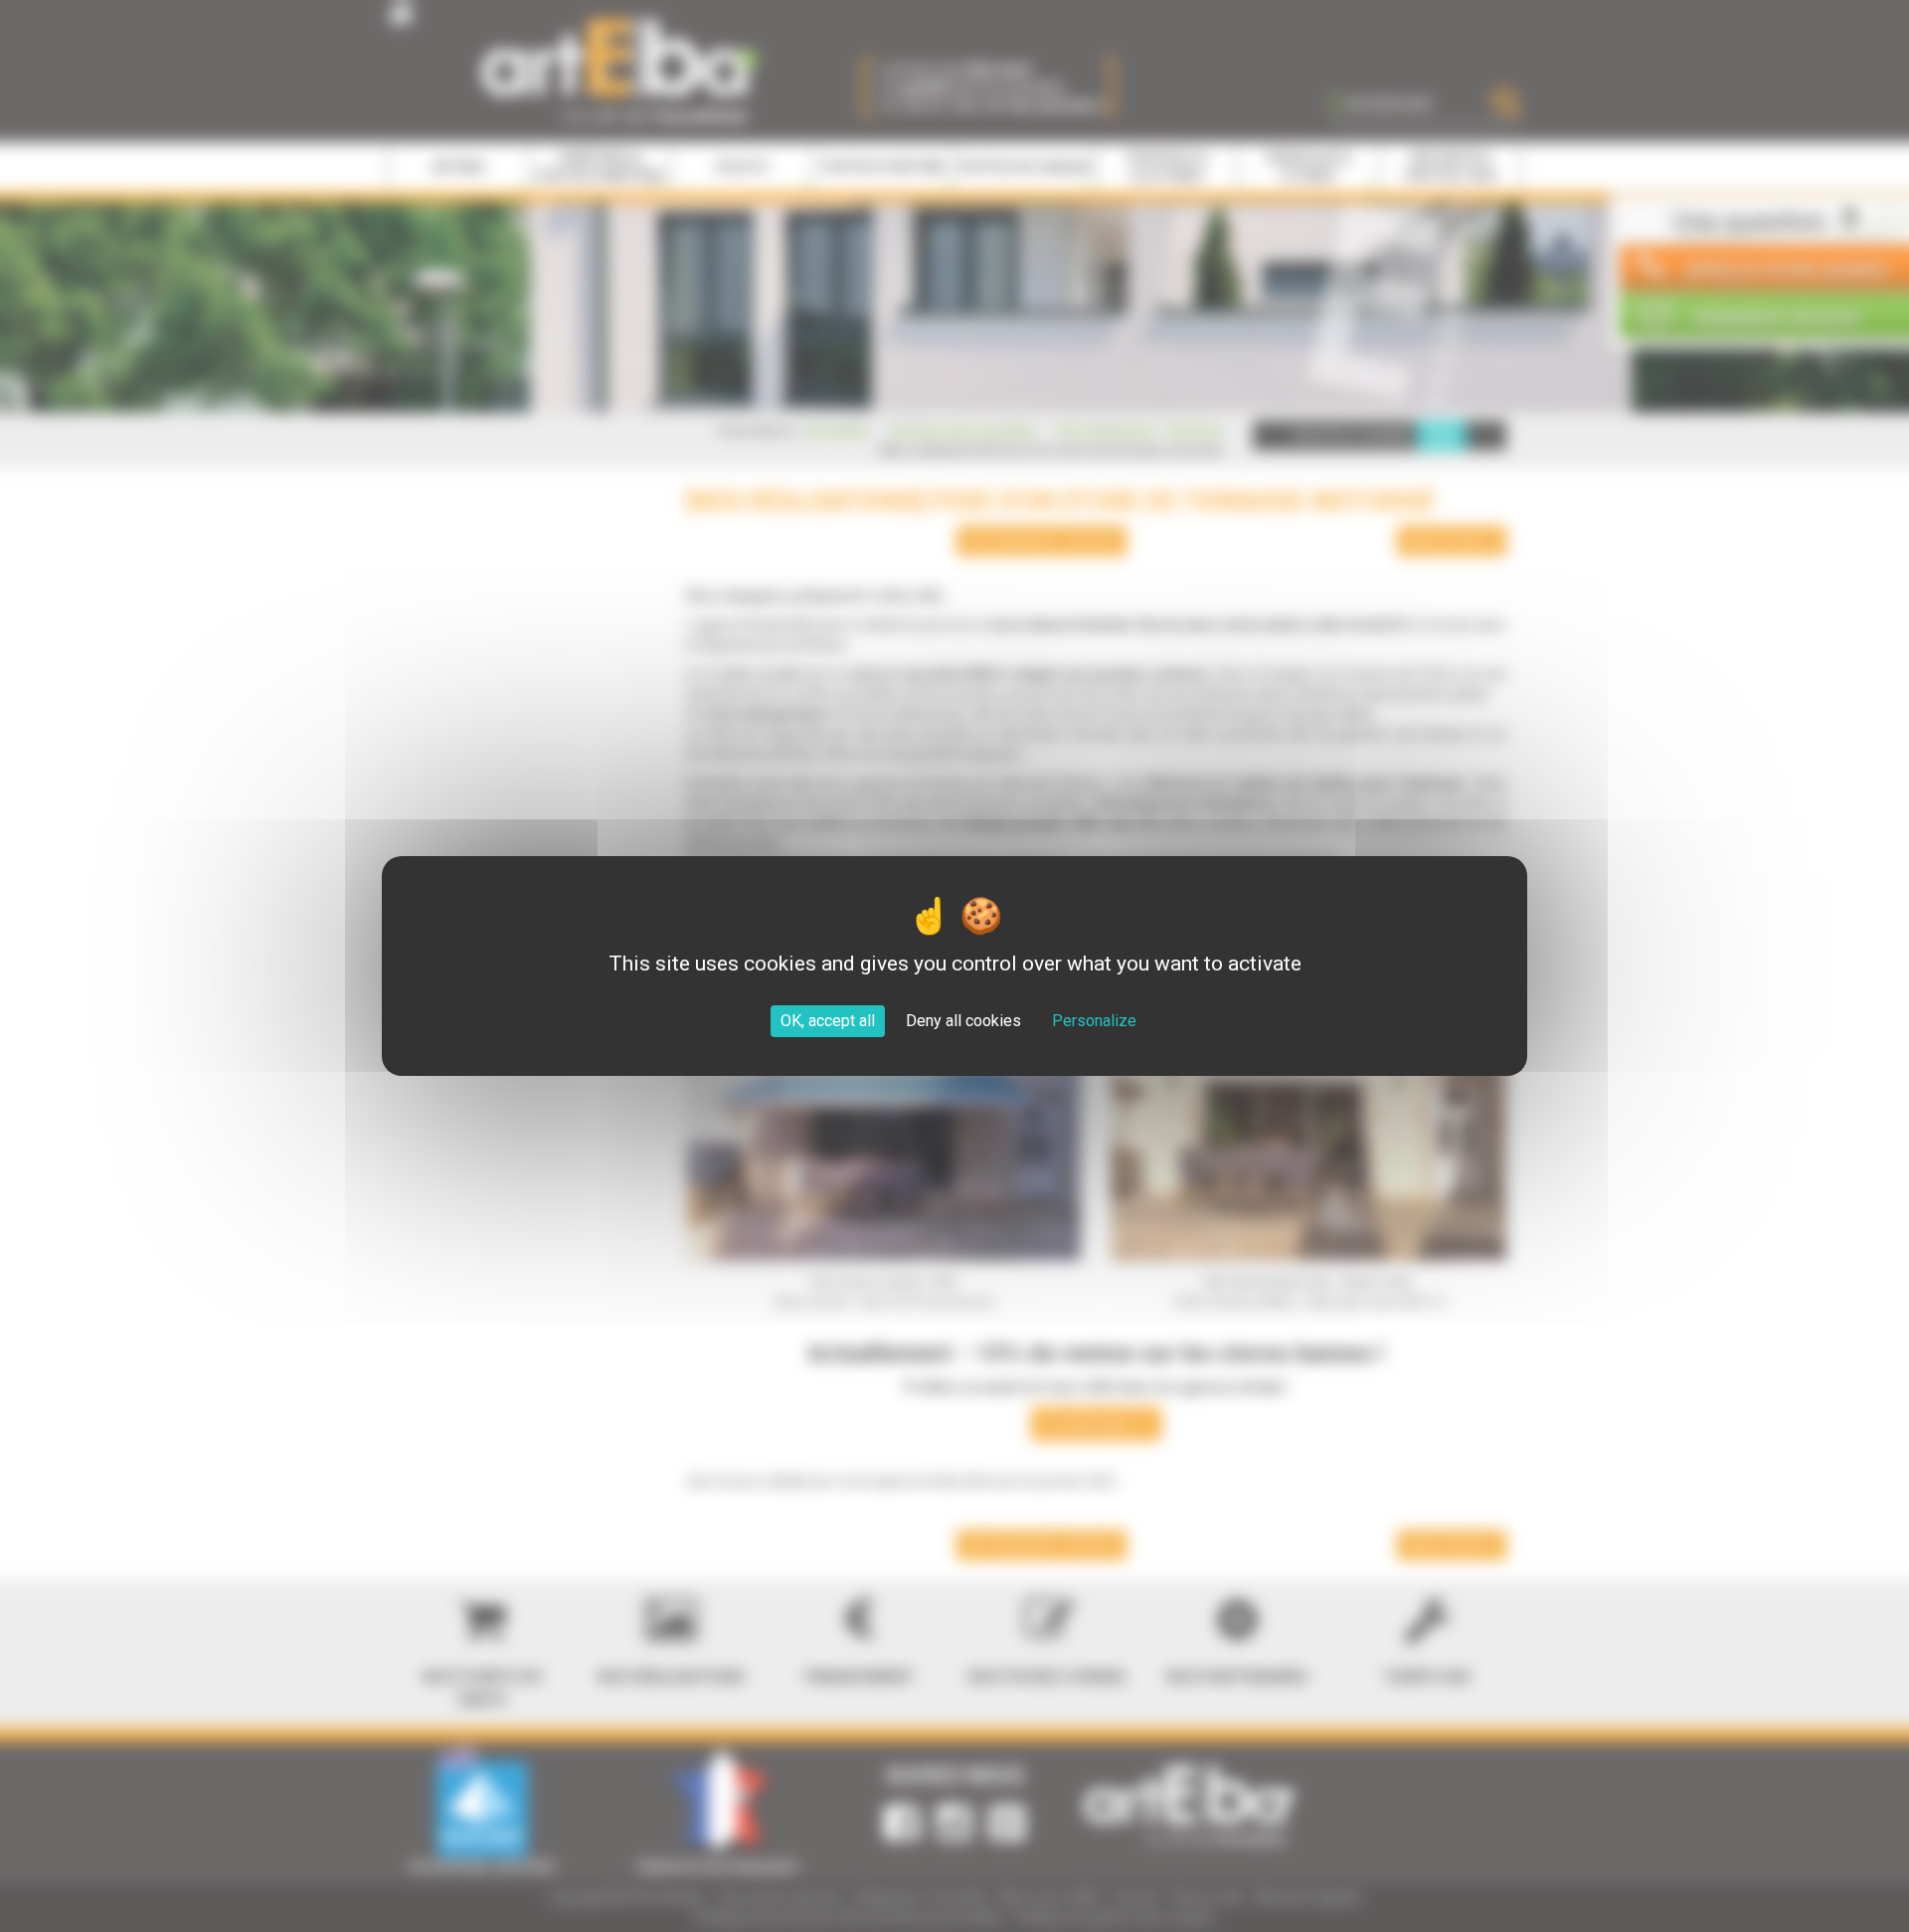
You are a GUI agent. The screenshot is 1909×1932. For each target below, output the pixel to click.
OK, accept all (828, 1021)
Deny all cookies (963, 1021)
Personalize (1094, 1021)
